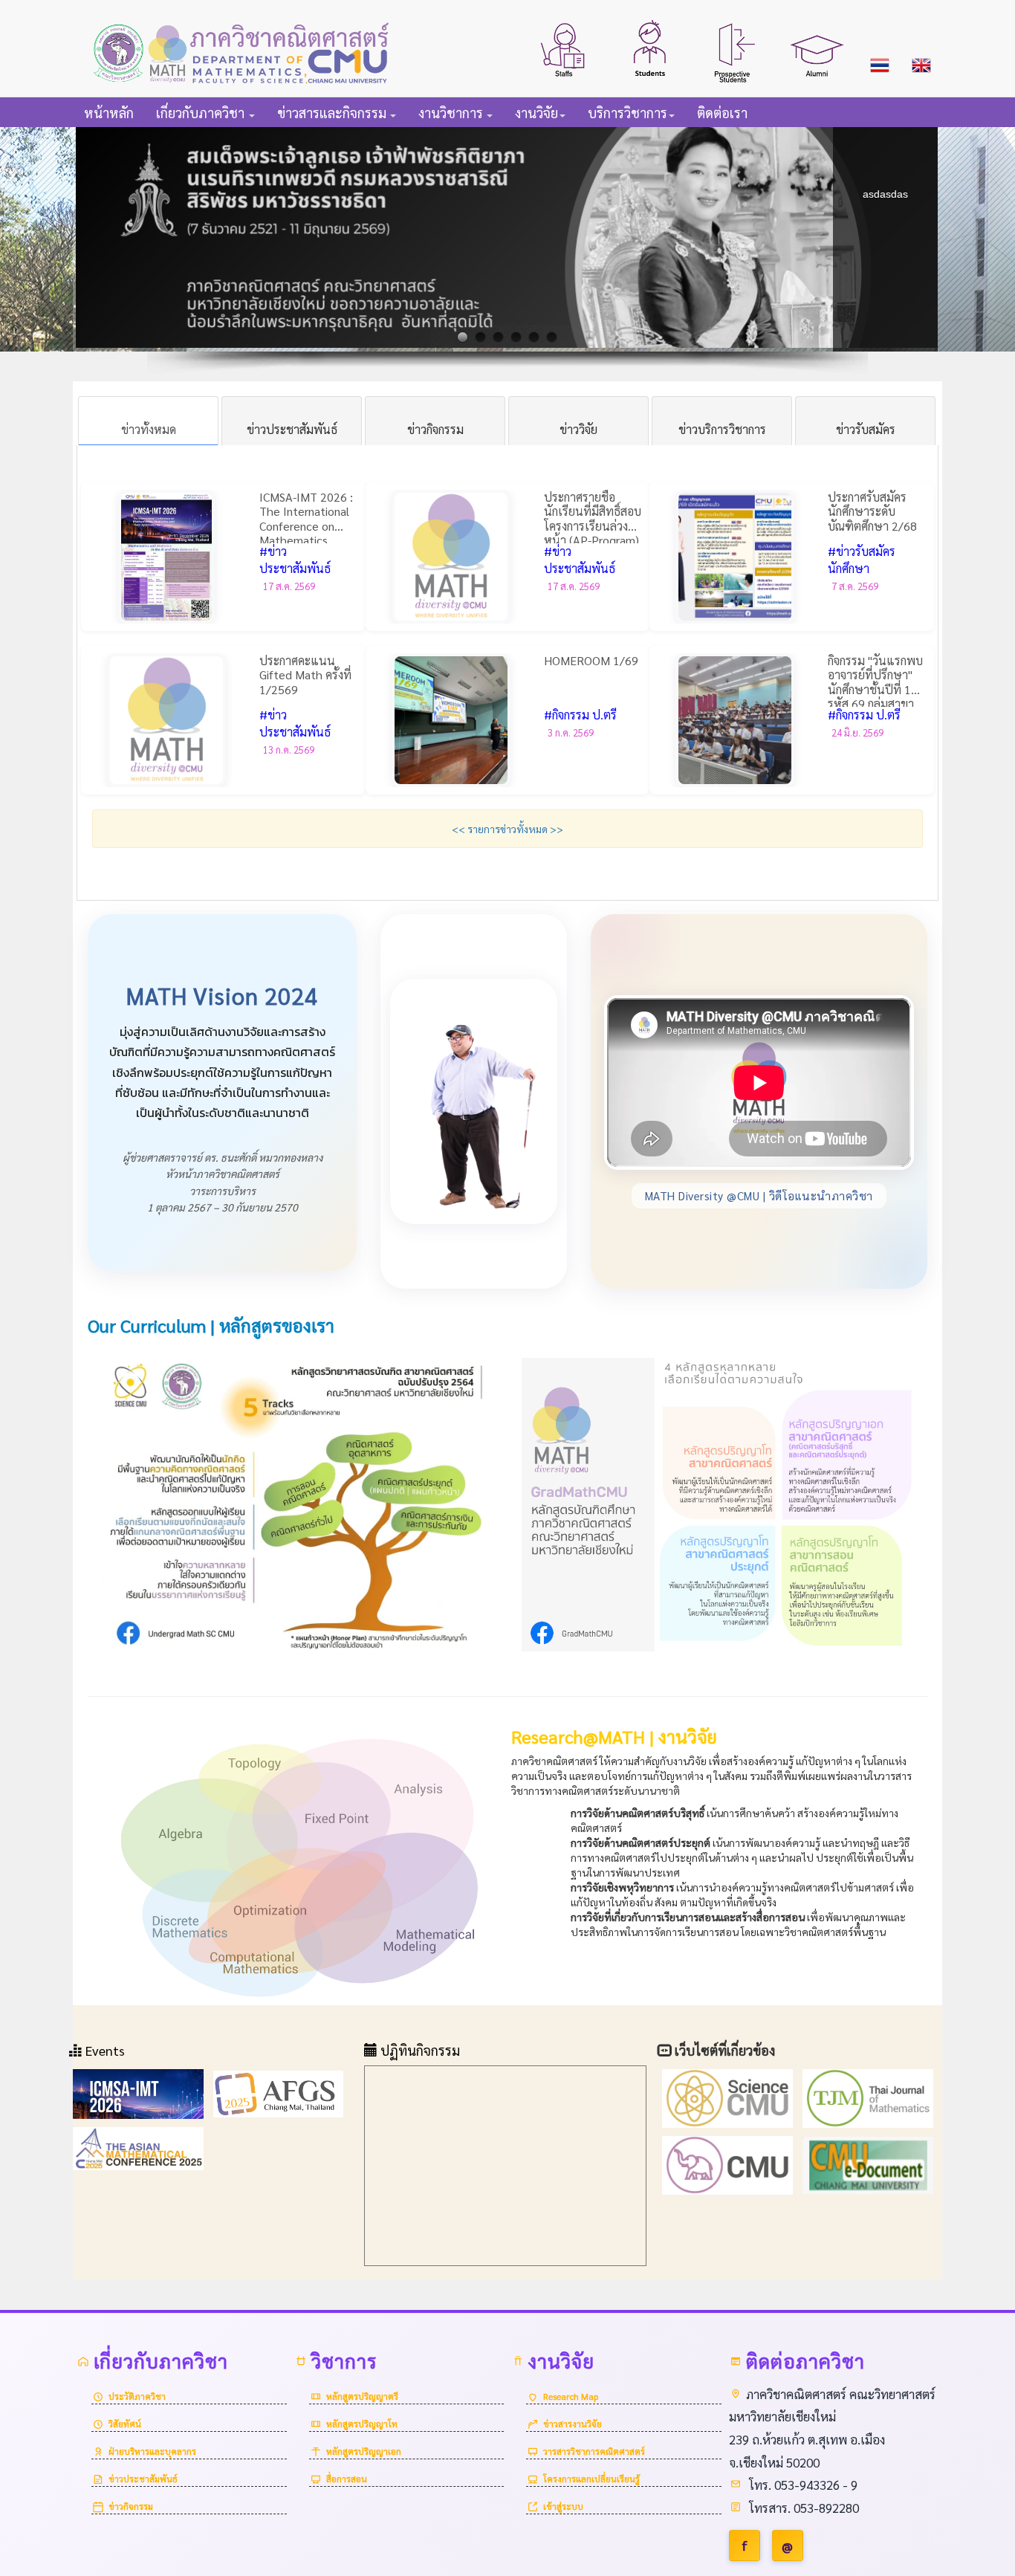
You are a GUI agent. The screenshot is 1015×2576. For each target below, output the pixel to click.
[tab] (148, 421)
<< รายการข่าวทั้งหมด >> (507, 829)
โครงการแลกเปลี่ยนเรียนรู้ (591, 2479)
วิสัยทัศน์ (125, 2424)
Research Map (571, 2396)
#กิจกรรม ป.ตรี (580, 715)
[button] (564, 48)
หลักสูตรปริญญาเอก (364, 2451)
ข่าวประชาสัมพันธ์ (143, 2479)
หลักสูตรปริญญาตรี (362, 2396)
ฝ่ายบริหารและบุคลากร (152, 2451)
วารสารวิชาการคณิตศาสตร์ (594, 2451)
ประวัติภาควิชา (137, 2396)
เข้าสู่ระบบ (563, 2506)
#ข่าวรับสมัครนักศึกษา (862, 560)
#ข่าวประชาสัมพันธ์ (295, 560)
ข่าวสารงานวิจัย (573, 2424)
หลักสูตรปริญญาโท (362, 2424)
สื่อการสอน (347, 2479)
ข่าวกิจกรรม (131, 2506)
